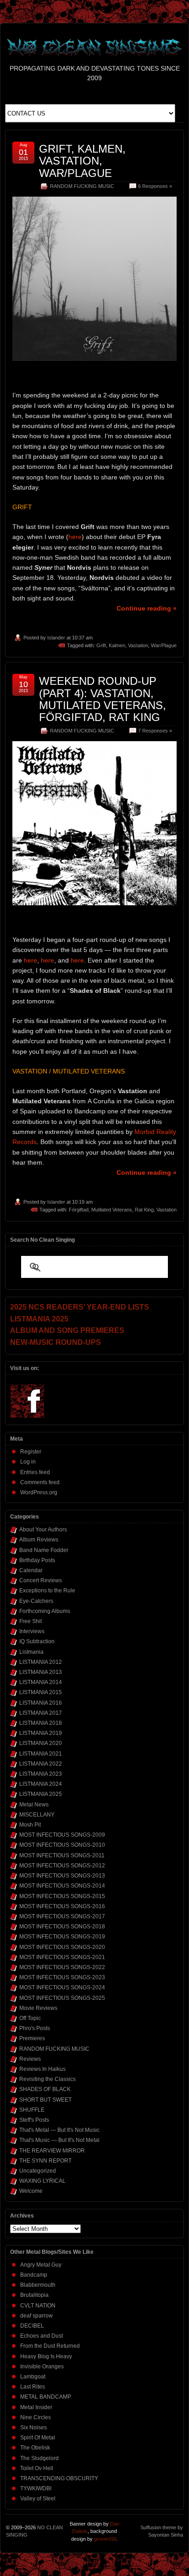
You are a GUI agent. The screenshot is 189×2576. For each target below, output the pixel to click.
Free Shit (31, 1621)
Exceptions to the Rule (47, 1591)
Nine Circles (36, 2417)
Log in (28, 1462)
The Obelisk (35, 2448)
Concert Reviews (41, 1580)
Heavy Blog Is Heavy (46, 2356)
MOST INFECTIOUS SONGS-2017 (62, 1916)
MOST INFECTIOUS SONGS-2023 (62, 1977)
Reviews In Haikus (42, 2069)
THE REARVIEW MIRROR (52, 2151)
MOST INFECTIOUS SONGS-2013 (62, 1876)
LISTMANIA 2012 (41, 1662)
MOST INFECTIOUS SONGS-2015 (62, 1896)
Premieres (32, 2038)
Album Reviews (39, 1540)
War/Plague (164, 645)
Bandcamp (34, 2275)
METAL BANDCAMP (46, 2397)
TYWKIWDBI (36, 2488)
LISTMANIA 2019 (41, 1733)
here (75, 537)
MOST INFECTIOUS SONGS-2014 (62, 1886)
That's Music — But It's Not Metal (59, 2140)
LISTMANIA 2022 (41, 1764)
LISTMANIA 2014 (41, 1682)
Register (31, 1452)
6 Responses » (155, 186)
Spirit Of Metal (38, 2438)
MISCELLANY (37, 1815)
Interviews (32, 1631)
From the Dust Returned (50, 2346)
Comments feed (40, 1482)
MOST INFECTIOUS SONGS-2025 (62, 1998)
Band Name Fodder (44, 1550)
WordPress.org (39, 1492)
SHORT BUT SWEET (45, 2100)
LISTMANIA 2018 (41, 1723)
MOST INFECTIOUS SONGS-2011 (62, 1855)
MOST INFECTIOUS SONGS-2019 (62, 1937)
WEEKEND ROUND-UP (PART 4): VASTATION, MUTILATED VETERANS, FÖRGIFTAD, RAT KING (103, 699)
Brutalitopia (34, 2295)
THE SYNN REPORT (45, 2161)
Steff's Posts (34, 2120)
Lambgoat (33, 2377)
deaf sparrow (36, 2316)
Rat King (144, 1210)
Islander (56, 638)
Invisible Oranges (42, 2367)
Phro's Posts (35, 2028)
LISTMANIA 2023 (41, 1774)
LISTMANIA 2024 (41, 1784)
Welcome (31, 2191)
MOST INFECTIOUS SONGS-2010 (62, 1845)
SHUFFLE (32, 2110)
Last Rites (33, 2387)
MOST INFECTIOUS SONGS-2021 (62, 1957)
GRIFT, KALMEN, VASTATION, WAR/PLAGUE (82, 161)
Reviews (30, 2059)
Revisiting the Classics (47, 2079)
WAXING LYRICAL (42, 2181)
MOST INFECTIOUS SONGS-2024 (62, 1987)
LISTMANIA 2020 (41, 1743)
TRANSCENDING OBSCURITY (59, 2478)
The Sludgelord (39, 2458)
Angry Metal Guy (41, 2265)
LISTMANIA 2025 (41, 1794)
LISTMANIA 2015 (41, 1692)
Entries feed (35, 1472)
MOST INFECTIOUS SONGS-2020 (62, 1947)
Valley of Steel (38, 2499)
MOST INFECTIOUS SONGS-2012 (62, 1866)
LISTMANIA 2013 (41, 1672)
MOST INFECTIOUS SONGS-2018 (62, 1926)
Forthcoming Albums (45, 1611)
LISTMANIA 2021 (41, 1754)
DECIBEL (32, 2326)
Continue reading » (147, 608)
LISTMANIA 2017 (41, 1713)
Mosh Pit (30, 1825)
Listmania (31, 1652)
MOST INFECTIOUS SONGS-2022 (62, 1967)
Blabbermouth (38, 2285)
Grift (101, 645)
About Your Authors (43, 1530)
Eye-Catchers (36, 1601)
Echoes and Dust (42, 2336)
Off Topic (30, 2018)
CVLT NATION (38, 2306)
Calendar (31, 1570)
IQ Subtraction (37, 1641)
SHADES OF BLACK (45, 2089)
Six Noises (33, 2427)
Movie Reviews (38, 2008)
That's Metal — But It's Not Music (59, 2130)
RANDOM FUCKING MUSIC (82, 186)
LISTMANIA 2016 (41, 1703)
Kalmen (117, 645)
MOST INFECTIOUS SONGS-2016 (62, 1906)
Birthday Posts (37, 1560)
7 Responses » (155, 731)
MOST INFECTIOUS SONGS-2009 (62, 1835)
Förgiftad (79, 1210)
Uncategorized (38, 2171)
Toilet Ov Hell (37, 2468)
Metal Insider (36, 2407)
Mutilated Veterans (112, 1210)
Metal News (34, 1805)
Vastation (138, 645)
